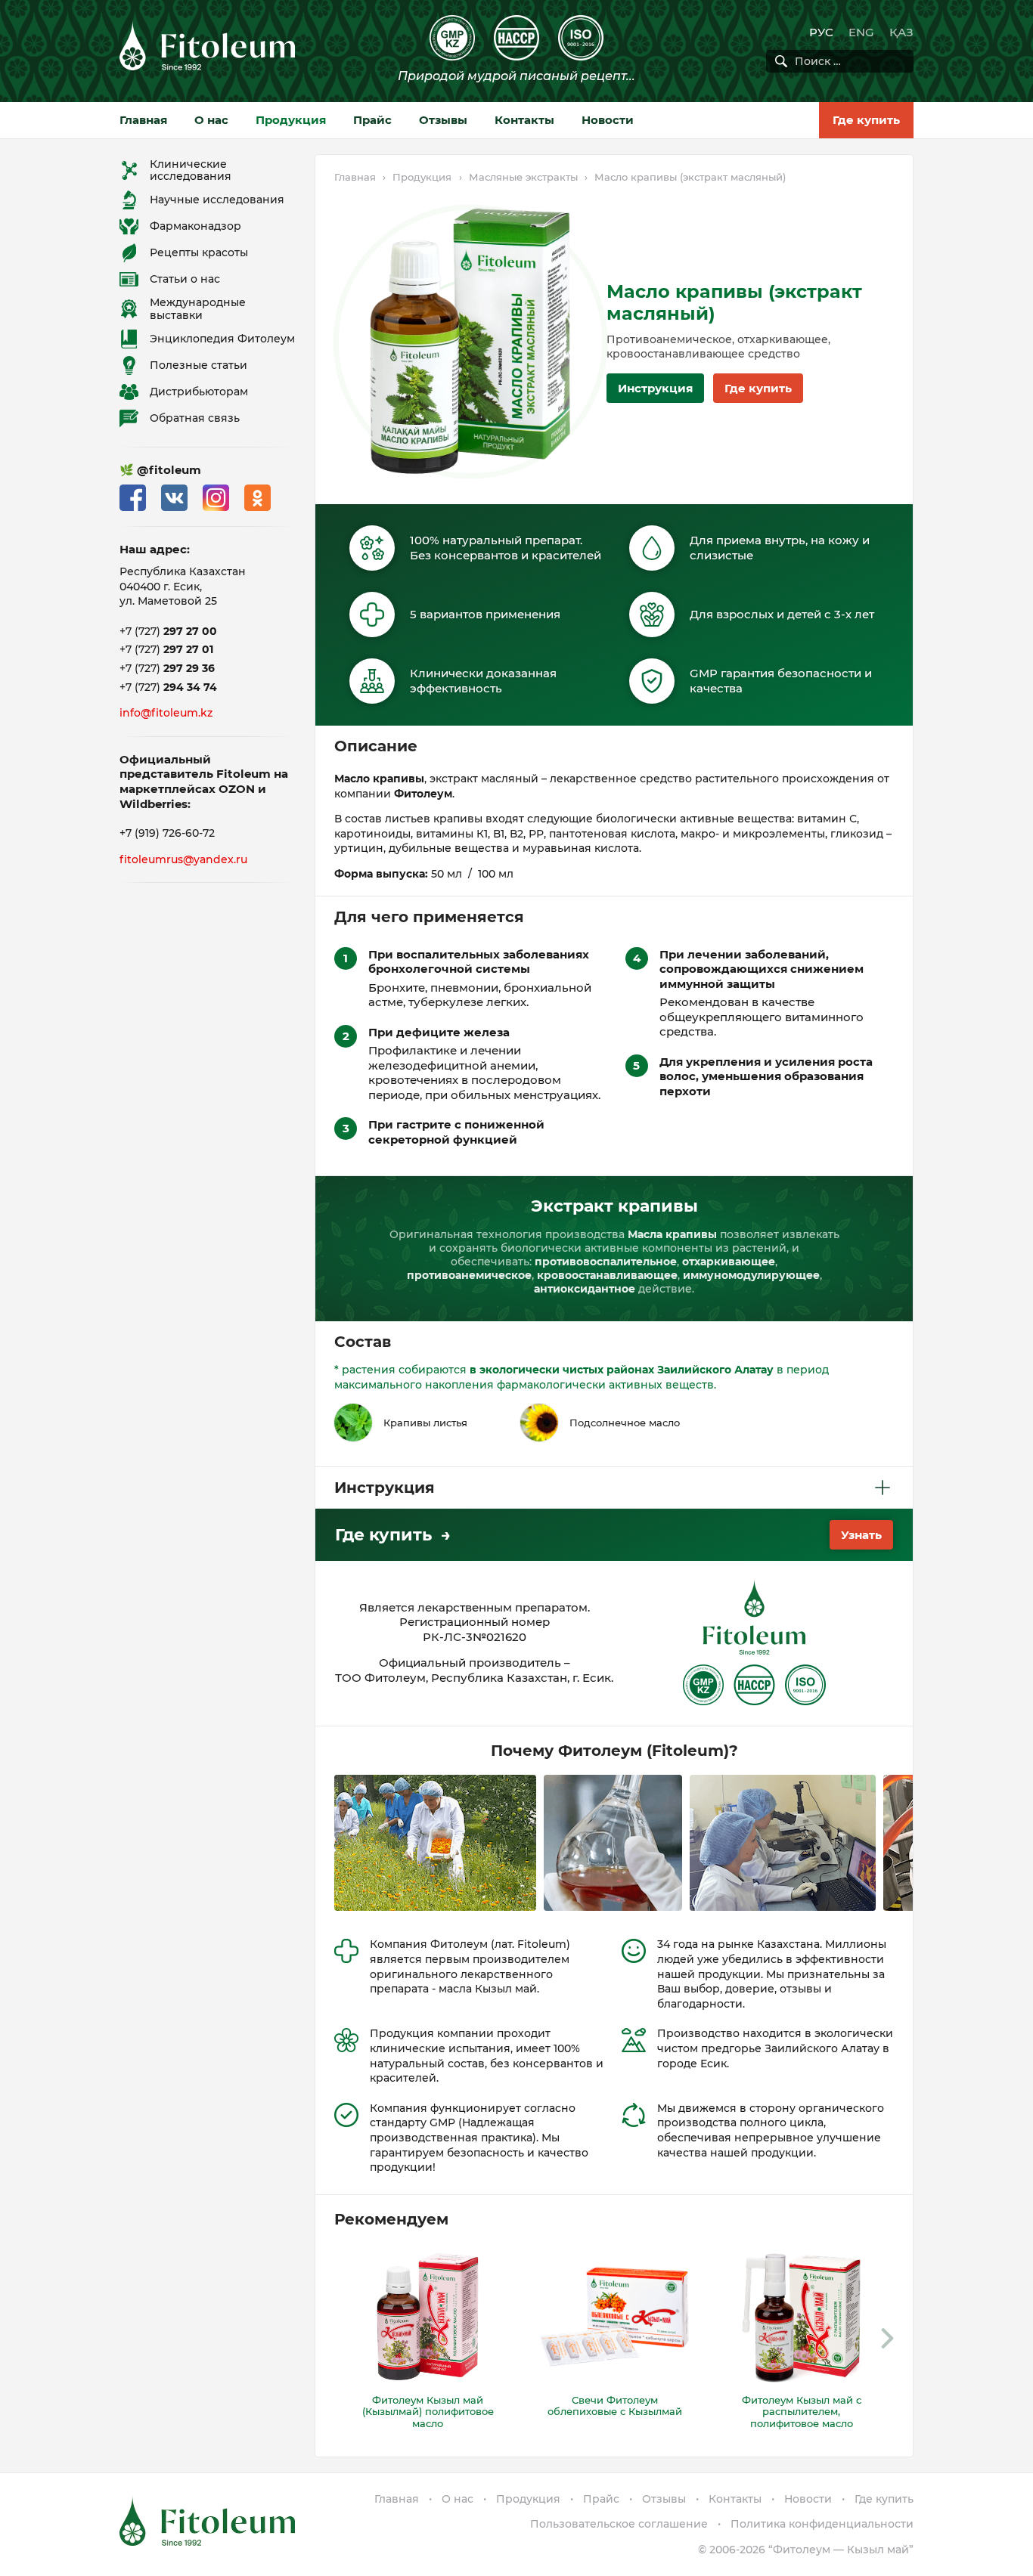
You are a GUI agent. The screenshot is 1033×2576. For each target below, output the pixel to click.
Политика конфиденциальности (822, 2524)
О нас (211, 120)
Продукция (291, 120)
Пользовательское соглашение (619, 2524)
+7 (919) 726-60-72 (167, 833)
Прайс (372, 120)
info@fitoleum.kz (166, 713)
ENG (861, 32)
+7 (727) (168, 631)
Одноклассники (257, 498)
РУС (821, 32)
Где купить (866, 120)
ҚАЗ (901, 32)
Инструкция (655, 388)
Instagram (216, 498)
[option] (428, 2339)
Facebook (133, 498)
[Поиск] (781, 61)
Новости (608, 120)
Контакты (524, 120)
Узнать (861, 1535)
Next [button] (887, 2339)
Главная (143, 120)
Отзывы (443, 120)
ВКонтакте (174, 498)
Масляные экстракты (523, 177)
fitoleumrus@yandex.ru (183, 859)
